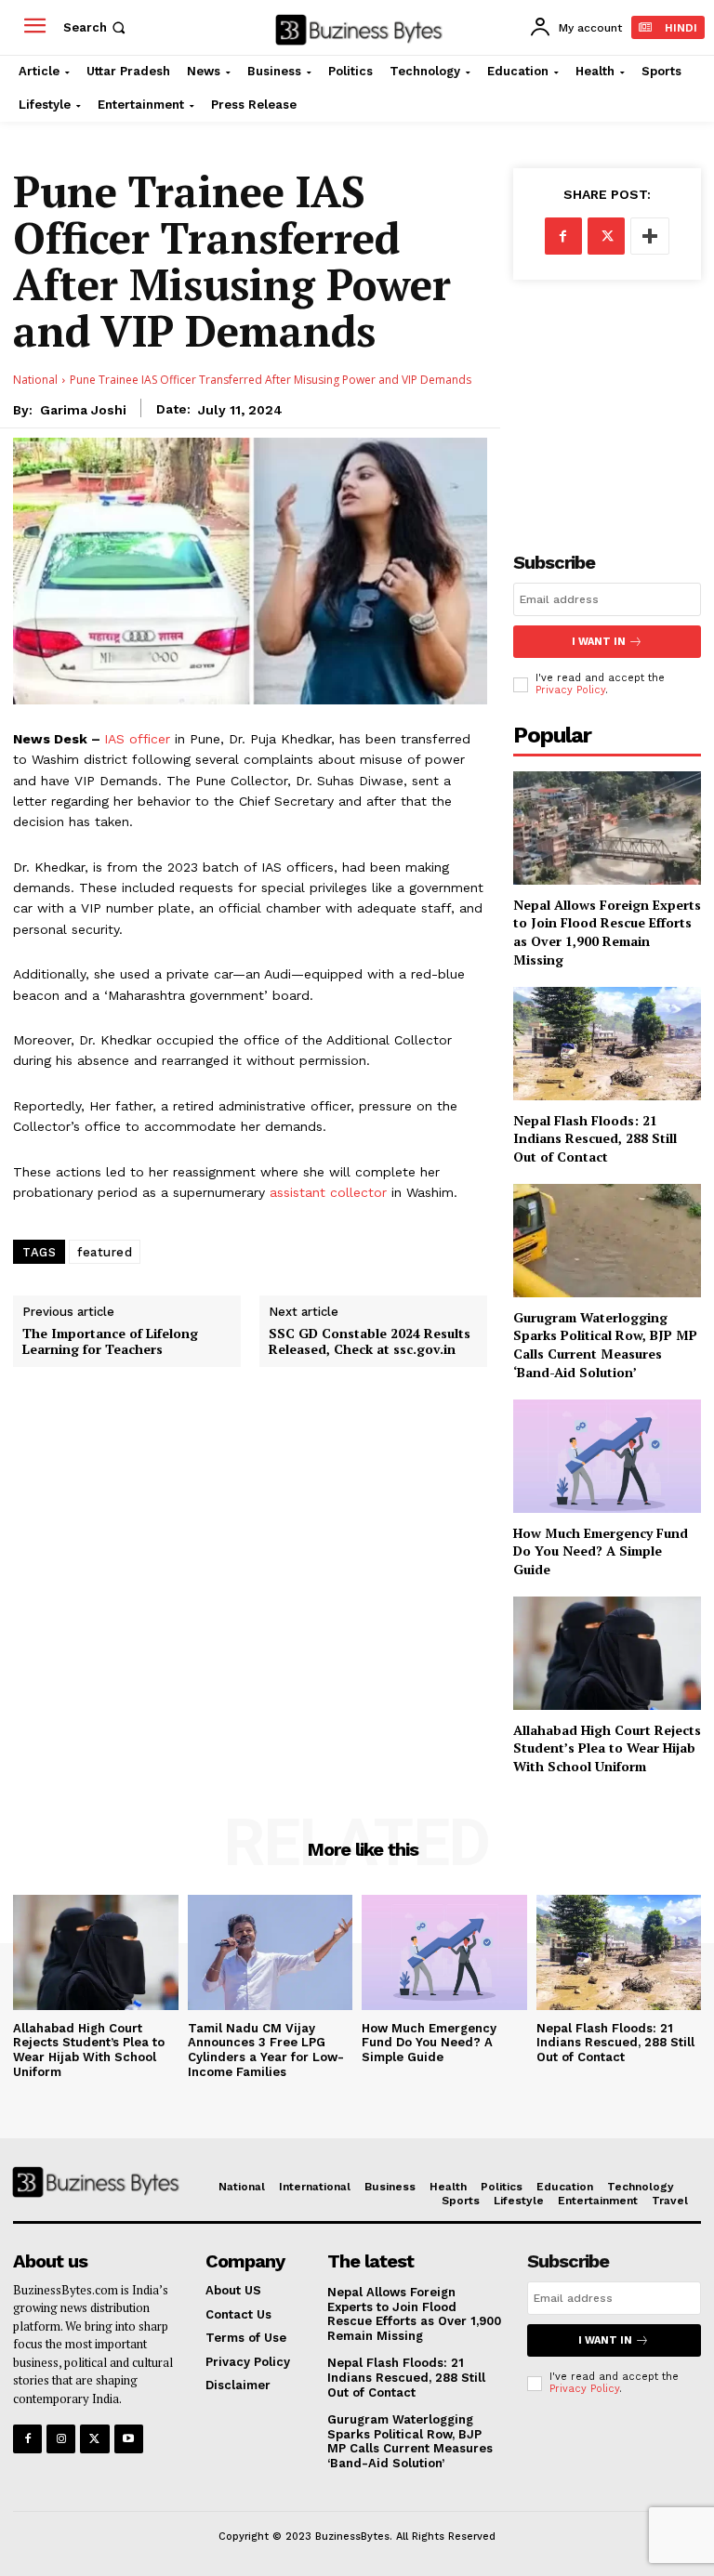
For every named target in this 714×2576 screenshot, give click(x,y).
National (35, 380)
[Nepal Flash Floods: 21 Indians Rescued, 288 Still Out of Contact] (607, 1043)
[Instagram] (61, 2439)
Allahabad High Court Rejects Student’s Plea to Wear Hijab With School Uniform (607, 1748)
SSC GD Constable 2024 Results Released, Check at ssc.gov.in (370, 1342)
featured (105, 1252)
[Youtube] (129, 2439)
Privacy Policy (570, 690)
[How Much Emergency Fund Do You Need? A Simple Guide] (607, 1456)
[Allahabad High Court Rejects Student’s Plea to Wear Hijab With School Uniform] (607, 1653)
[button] (96, 27)
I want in (599, 642)
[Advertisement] (607, 401)
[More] (650, 236)
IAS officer (137, 739)
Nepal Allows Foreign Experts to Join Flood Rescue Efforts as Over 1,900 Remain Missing (607, 932)
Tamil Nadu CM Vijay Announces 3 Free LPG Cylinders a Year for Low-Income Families (266, 2050)
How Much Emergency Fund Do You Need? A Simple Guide (601, 1551)
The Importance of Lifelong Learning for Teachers (110, 1342)
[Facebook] (563, 236)
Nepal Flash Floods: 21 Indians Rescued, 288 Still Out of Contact (595, 1138)
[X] (606, 236)
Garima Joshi (83, 410)
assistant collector (328, 1192)
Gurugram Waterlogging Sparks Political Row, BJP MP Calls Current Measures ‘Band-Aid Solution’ (605, 1345)
